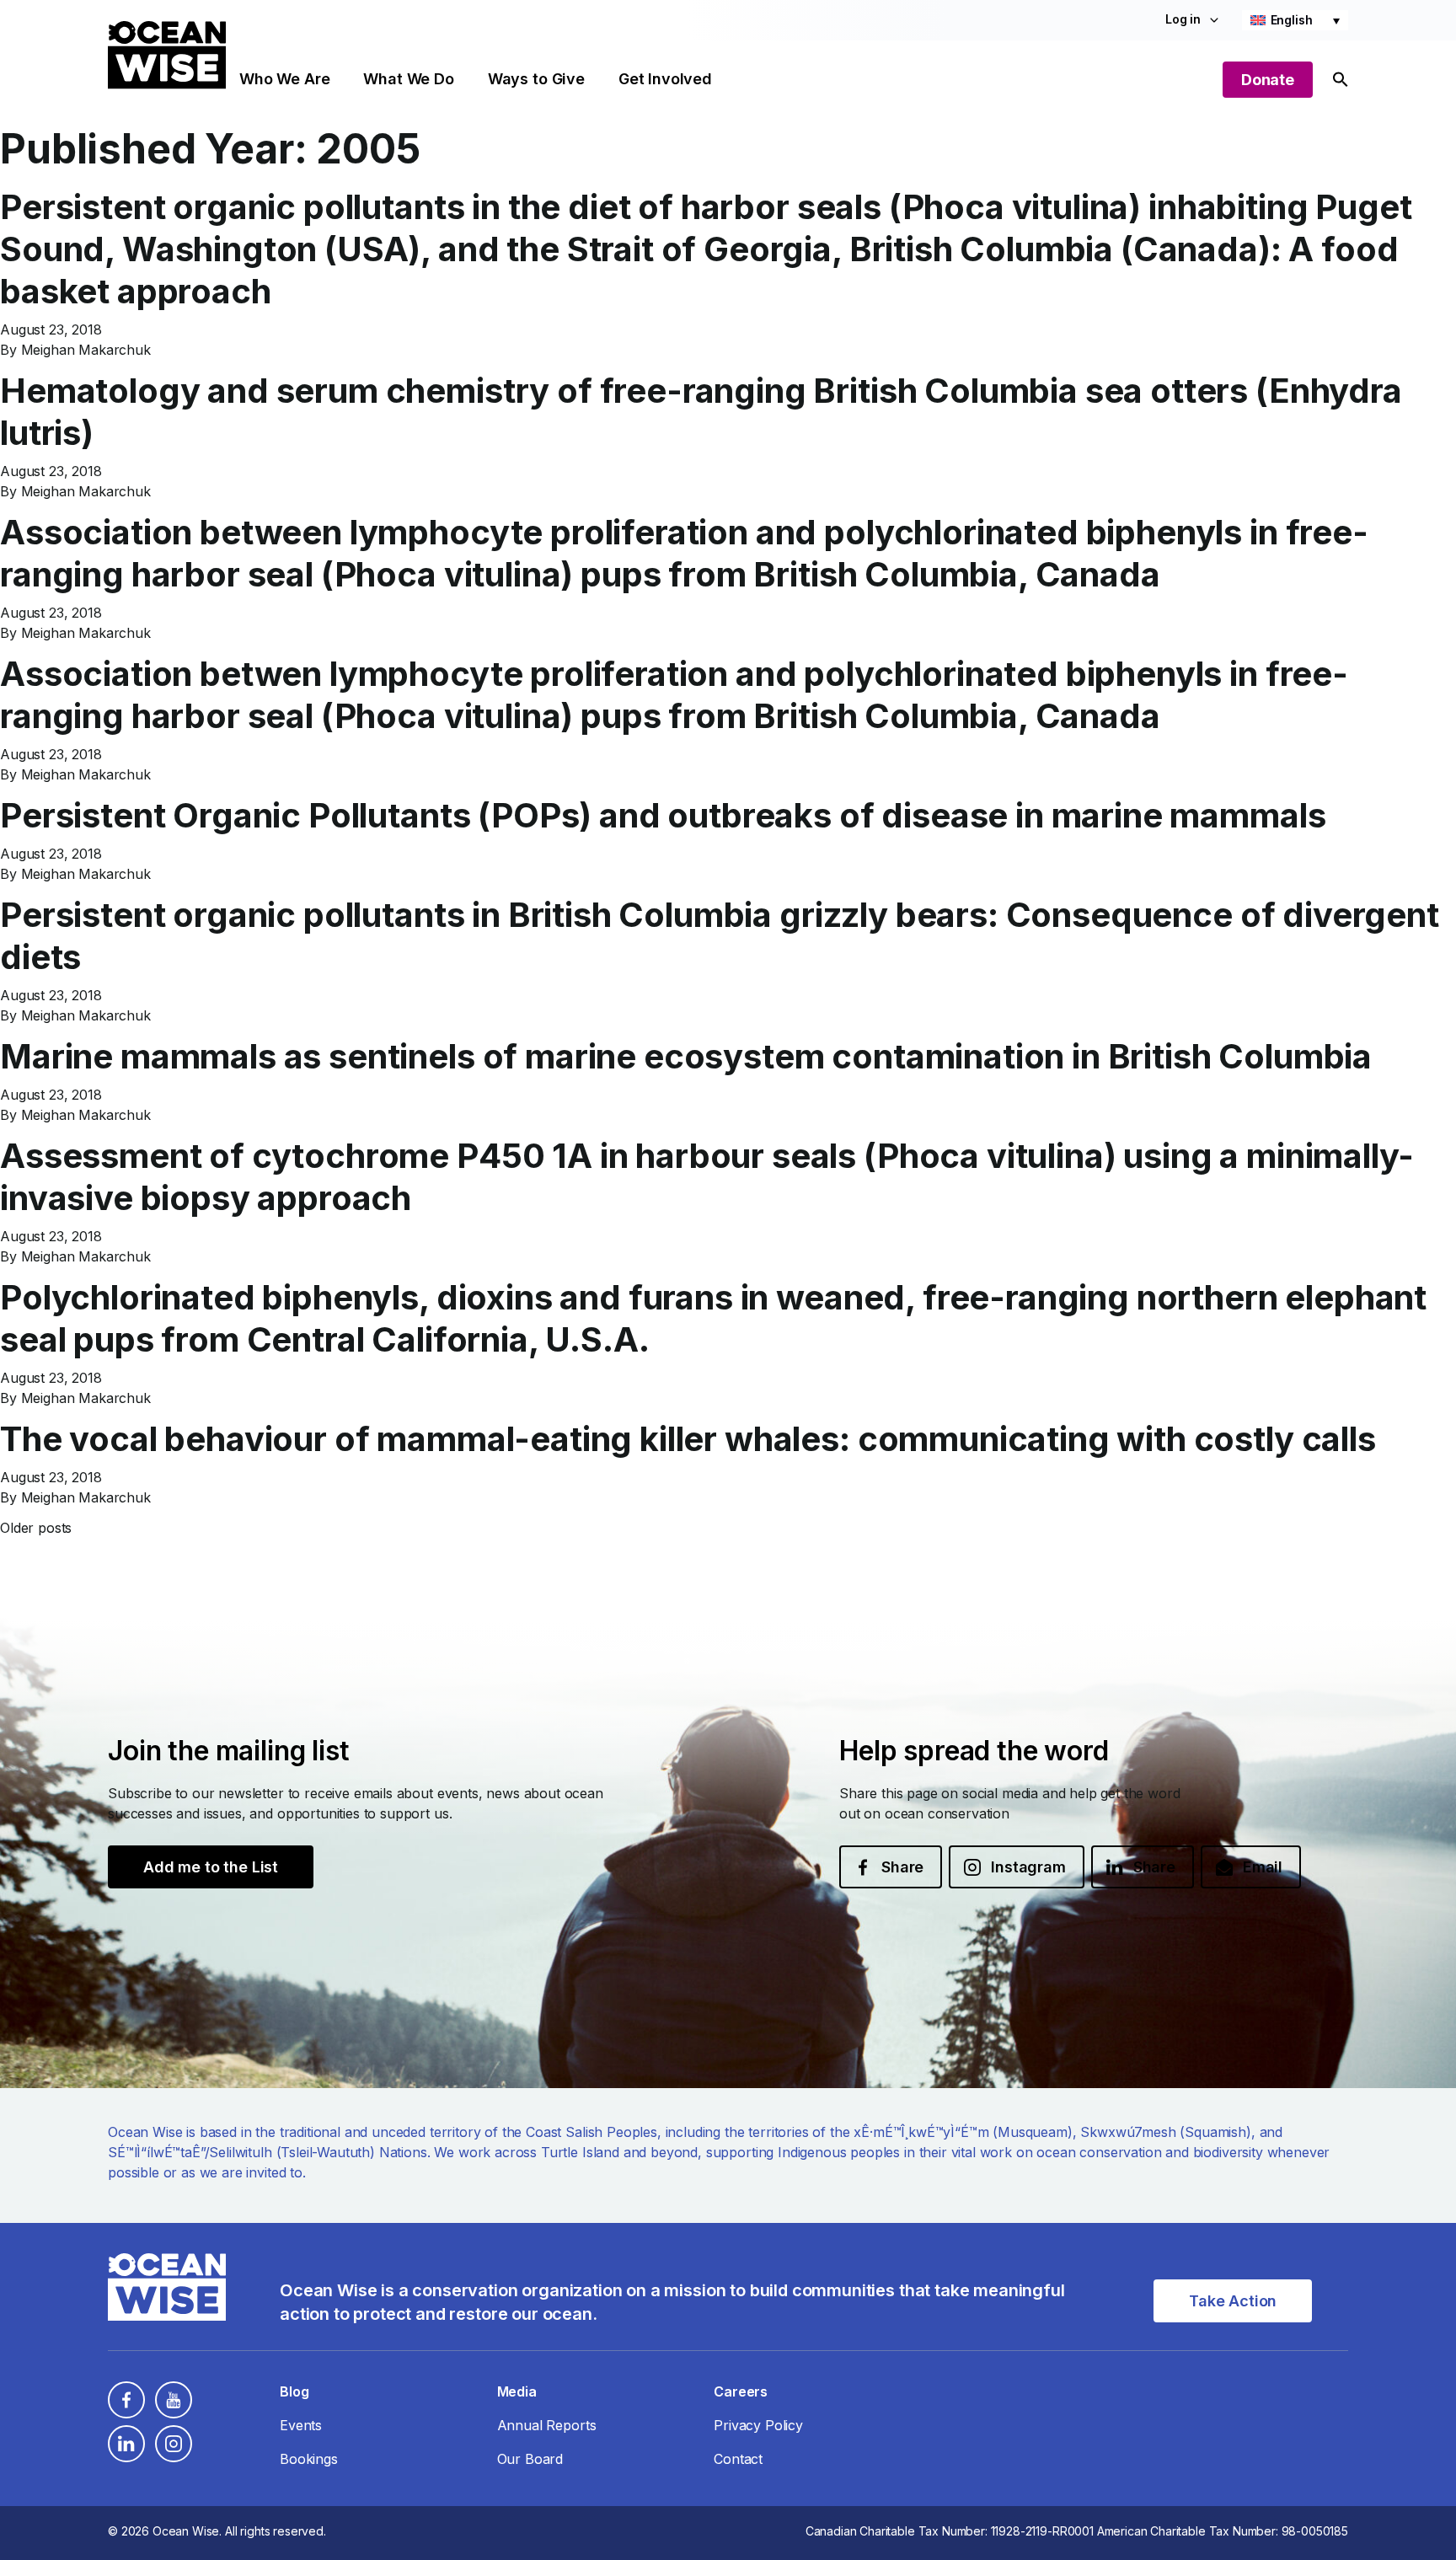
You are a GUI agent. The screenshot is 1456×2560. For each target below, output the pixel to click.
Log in (1183, 19)
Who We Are (284, 79)
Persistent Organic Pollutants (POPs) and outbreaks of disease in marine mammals (663, 815)
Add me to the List (211, 1867)
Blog (294, 2391)
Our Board (530, 2459)
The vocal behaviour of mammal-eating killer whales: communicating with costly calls (688, 1439)
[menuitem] (1295, 20)
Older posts (36, 1528)
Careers (741, 2391)
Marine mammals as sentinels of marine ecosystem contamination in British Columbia (686, 1056)
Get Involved (665, 79)
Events (301, 2425)
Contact (738, 2459)
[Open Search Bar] (1341, 80)
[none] (1295, 20)
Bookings (309, 2459)
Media (517, 2391)
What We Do (408, 79)
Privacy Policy (758, 2425)
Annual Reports (547, 2425)
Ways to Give (536, 79)
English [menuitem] (1292, 20)
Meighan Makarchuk (86, 350)
